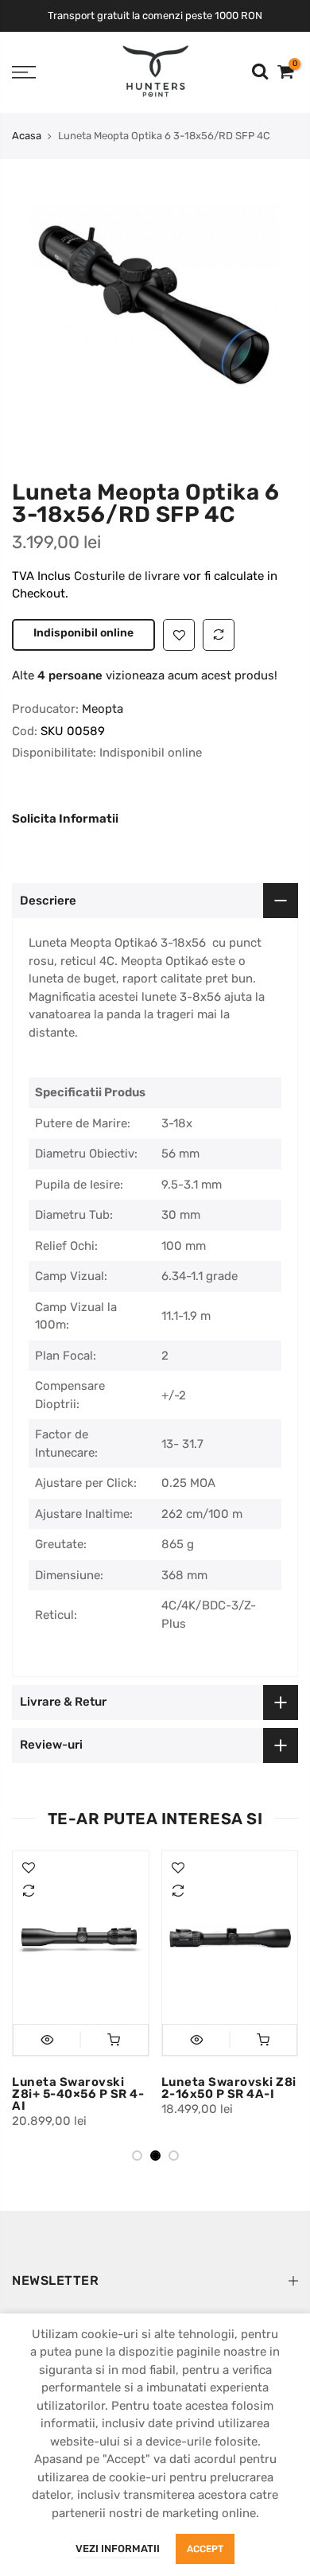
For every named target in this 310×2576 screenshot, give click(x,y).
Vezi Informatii (118, 2549)
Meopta (103, 709)
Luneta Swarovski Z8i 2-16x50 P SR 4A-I (192, 2088)
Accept (205, 2549)
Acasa (27, 136)
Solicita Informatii (65, 819)
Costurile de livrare (128, 576)
